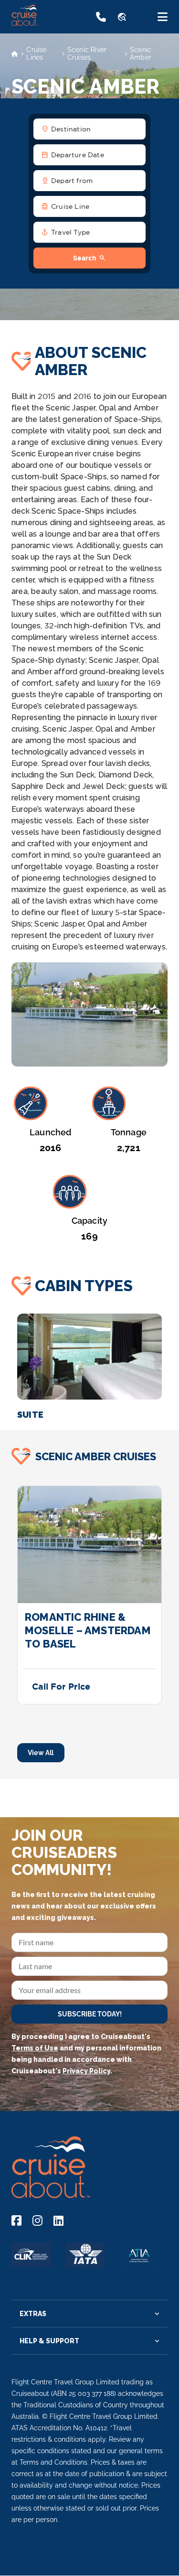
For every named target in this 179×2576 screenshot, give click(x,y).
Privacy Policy (86, 2071)
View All (41, 1753)
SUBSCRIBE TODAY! (90, 2014)
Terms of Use (35, 2048)
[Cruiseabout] (48, 23)
